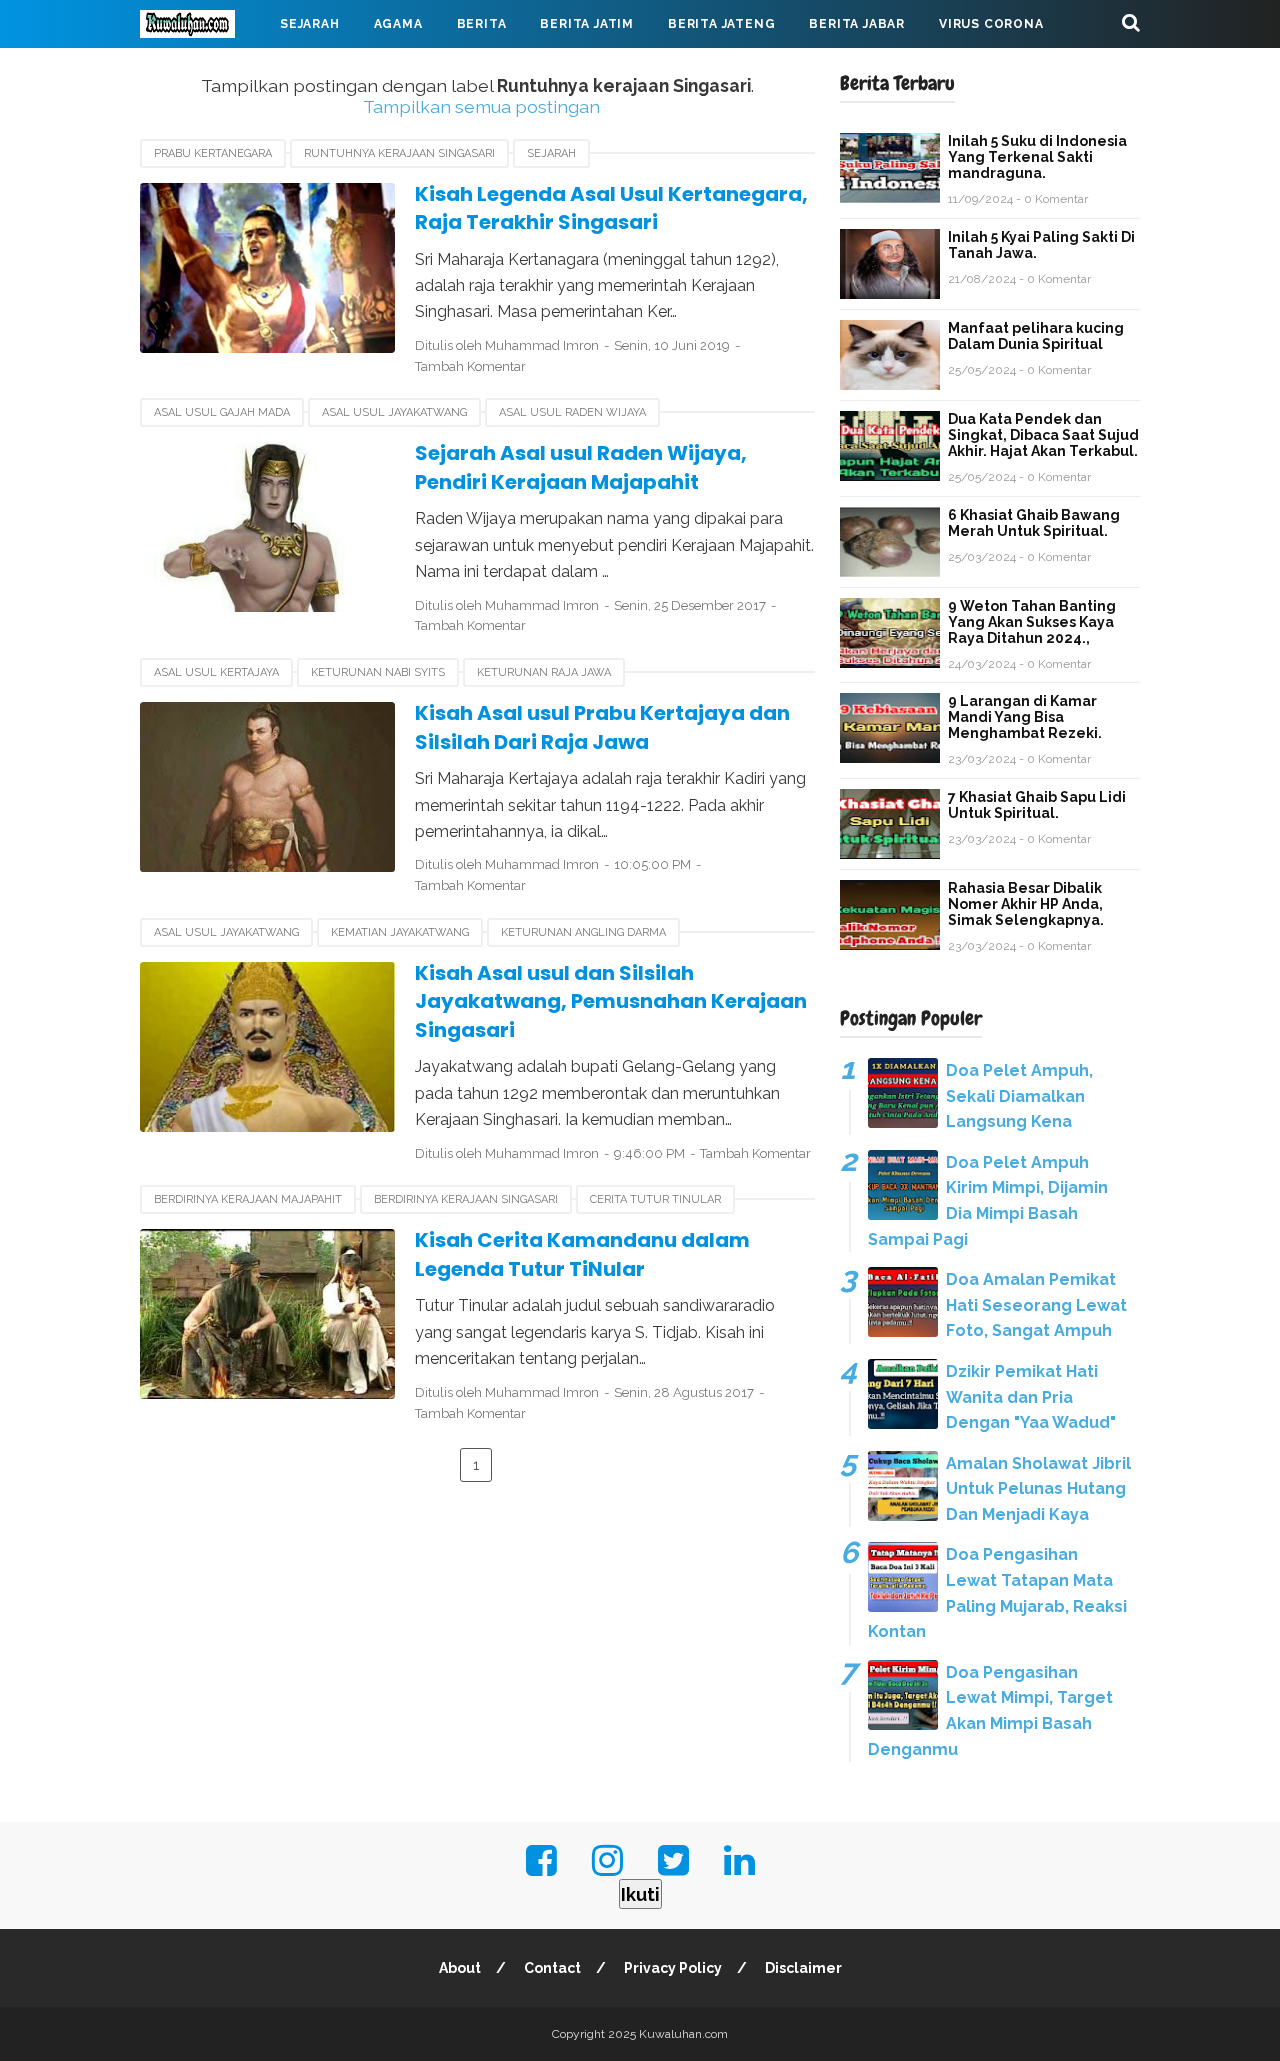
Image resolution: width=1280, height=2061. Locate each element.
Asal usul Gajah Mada (222, 412)
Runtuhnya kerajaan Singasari (399, 153)
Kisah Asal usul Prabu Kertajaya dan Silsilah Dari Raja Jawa (602, 727)
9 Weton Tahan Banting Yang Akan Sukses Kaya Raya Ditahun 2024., (1032, 622)
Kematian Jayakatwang (400, 932)
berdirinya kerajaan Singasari (466, 1199)
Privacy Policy (673, 1968)
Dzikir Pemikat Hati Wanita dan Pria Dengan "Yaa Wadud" (1031, 1397)
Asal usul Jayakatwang (394, 412)
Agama (398, 24)
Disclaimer (803, 1968)
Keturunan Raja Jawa (544, 672)
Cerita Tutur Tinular (655, 1199)
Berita (482, 24)
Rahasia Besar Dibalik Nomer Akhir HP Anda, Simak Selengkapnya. (1026, 904)
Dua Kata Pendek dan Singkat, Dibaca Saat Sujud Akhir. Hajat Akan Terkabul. (1043, 435)
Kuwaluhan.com (683, 2034)
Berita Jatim (587, 24)
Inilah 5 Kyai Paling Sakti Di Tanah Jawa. (1041, 245)
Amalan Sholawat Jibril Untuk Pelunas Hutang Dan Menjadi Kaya (1038, 1489)
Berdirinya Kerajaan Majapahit (248, 1199)
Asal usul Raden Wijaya (572, 412)
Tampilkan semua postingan (481, 106)
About (460, 1968)
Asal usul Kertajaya (216, 672)
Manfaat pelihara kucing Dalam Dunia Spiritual (1036, 336)
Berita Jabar (857, 24)
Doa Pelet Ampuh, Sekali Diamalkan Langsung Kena (1019, 1096)
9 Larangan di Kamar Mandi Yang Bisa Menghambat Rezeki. (1025, 717)
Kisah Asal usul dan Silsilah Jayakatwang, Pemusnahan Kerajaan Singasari (611, 1001)
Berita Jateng (721, 24)
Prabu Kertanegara (213, 153)
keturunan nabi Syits (378, 672)
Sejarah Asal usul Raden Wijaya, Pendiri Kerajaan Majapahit (581, 467)
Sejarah (310, 24)
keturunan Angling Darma (583, 932)
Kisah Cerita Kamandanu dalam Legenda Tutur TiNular (582, 1254)
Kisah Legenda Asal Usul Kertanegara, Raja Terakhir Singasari (611, 208)
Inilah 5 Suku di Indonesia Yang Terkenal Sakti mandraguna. (1037, 157)
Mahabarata (203, 72)
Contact (552, 1968)
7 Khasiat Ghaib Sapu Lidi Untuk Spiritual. (1037, 805)
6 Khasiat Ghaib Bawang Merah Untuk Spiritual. (1034, 523)
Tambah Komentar (470, 366)
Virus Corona (991, 24)
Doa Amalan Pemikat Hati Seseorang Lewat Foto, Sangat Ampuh (1036, 1305)
